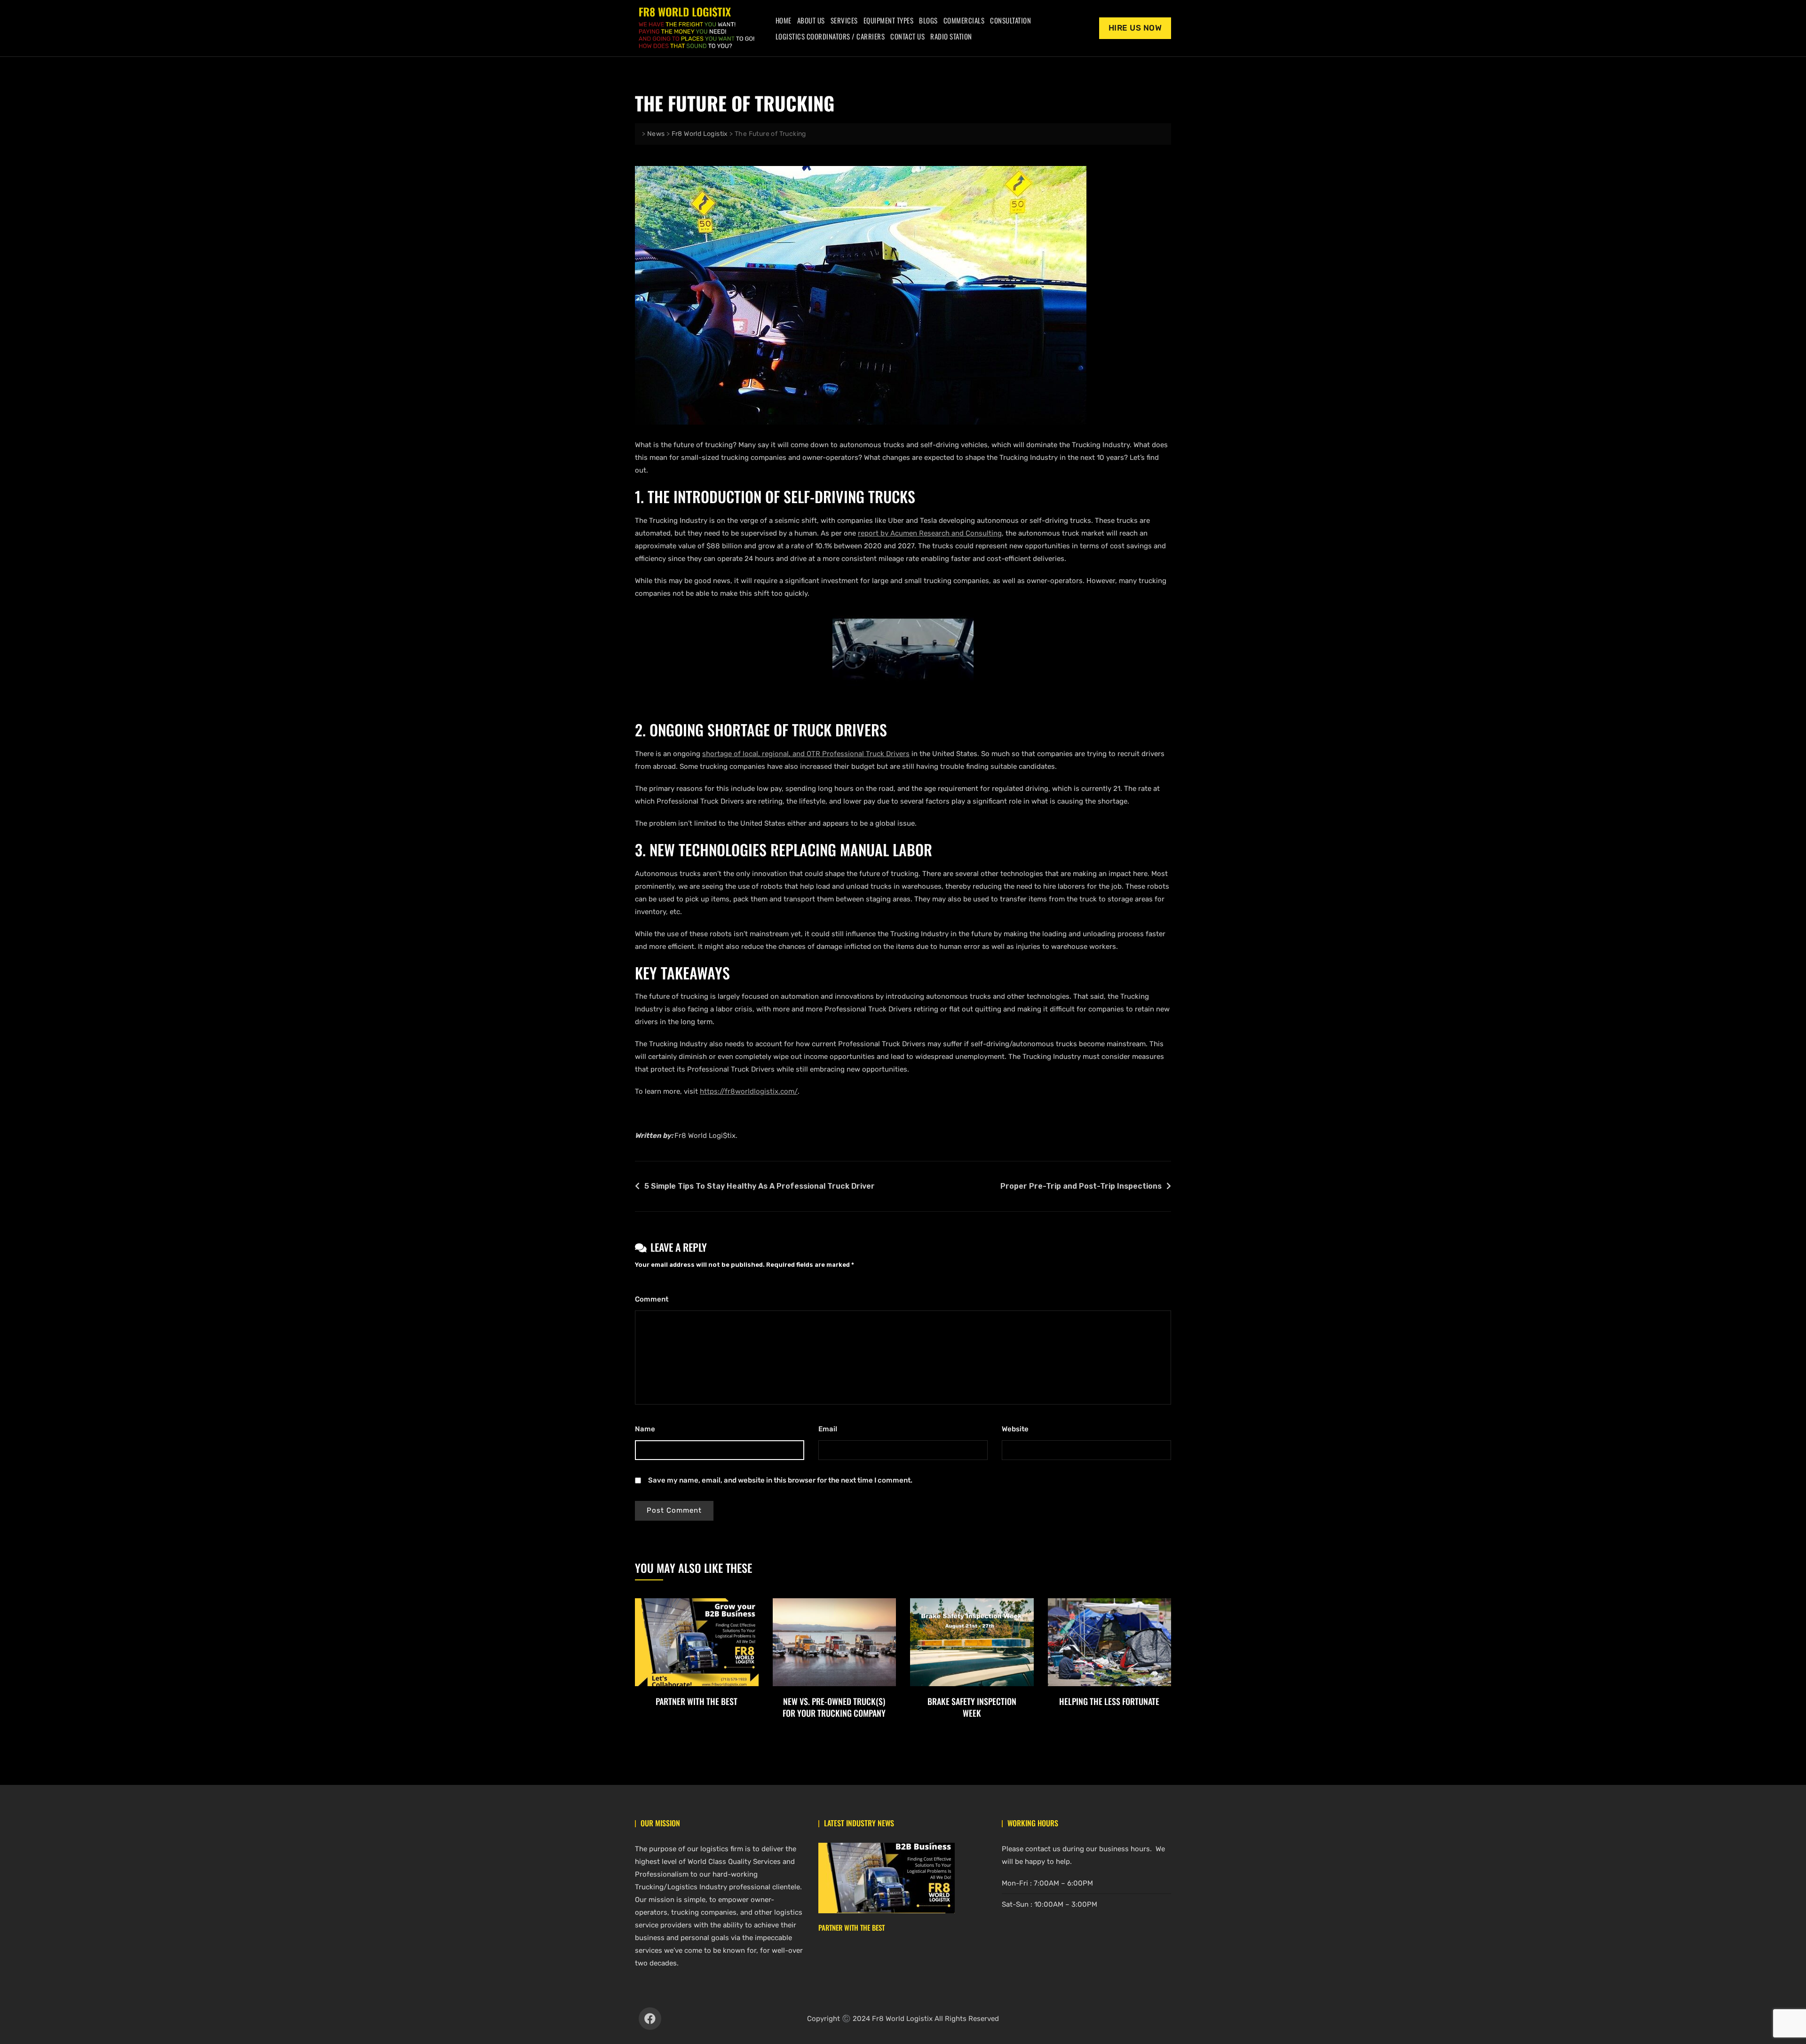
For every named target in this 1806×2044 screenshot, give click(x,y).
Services (844, 20)
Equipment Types (889, 20)
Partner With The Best (697, 1701)
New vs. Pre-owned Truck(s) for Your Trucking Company (834, 1707)
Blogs (928, 20)
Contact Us (907, 36)
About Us (811, 20)
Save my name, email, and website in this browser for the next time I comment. (780, 1480)
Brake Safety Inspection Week (972, 1707)
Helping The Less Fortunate (1109, 1701)
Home (784, 20)
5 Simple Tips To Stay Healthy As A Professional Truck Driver (760, 1186)
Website (1015, 1429)
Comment (654, 1299)
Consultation (1010, 20)
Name (647, 1429)
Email (830, 1429)
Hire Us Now (1135, 28)
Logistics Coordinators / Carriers (830, 36)
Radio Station (951, 36)
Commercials (964, 20)
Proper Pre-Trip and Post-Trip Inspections (1081, 1186)
